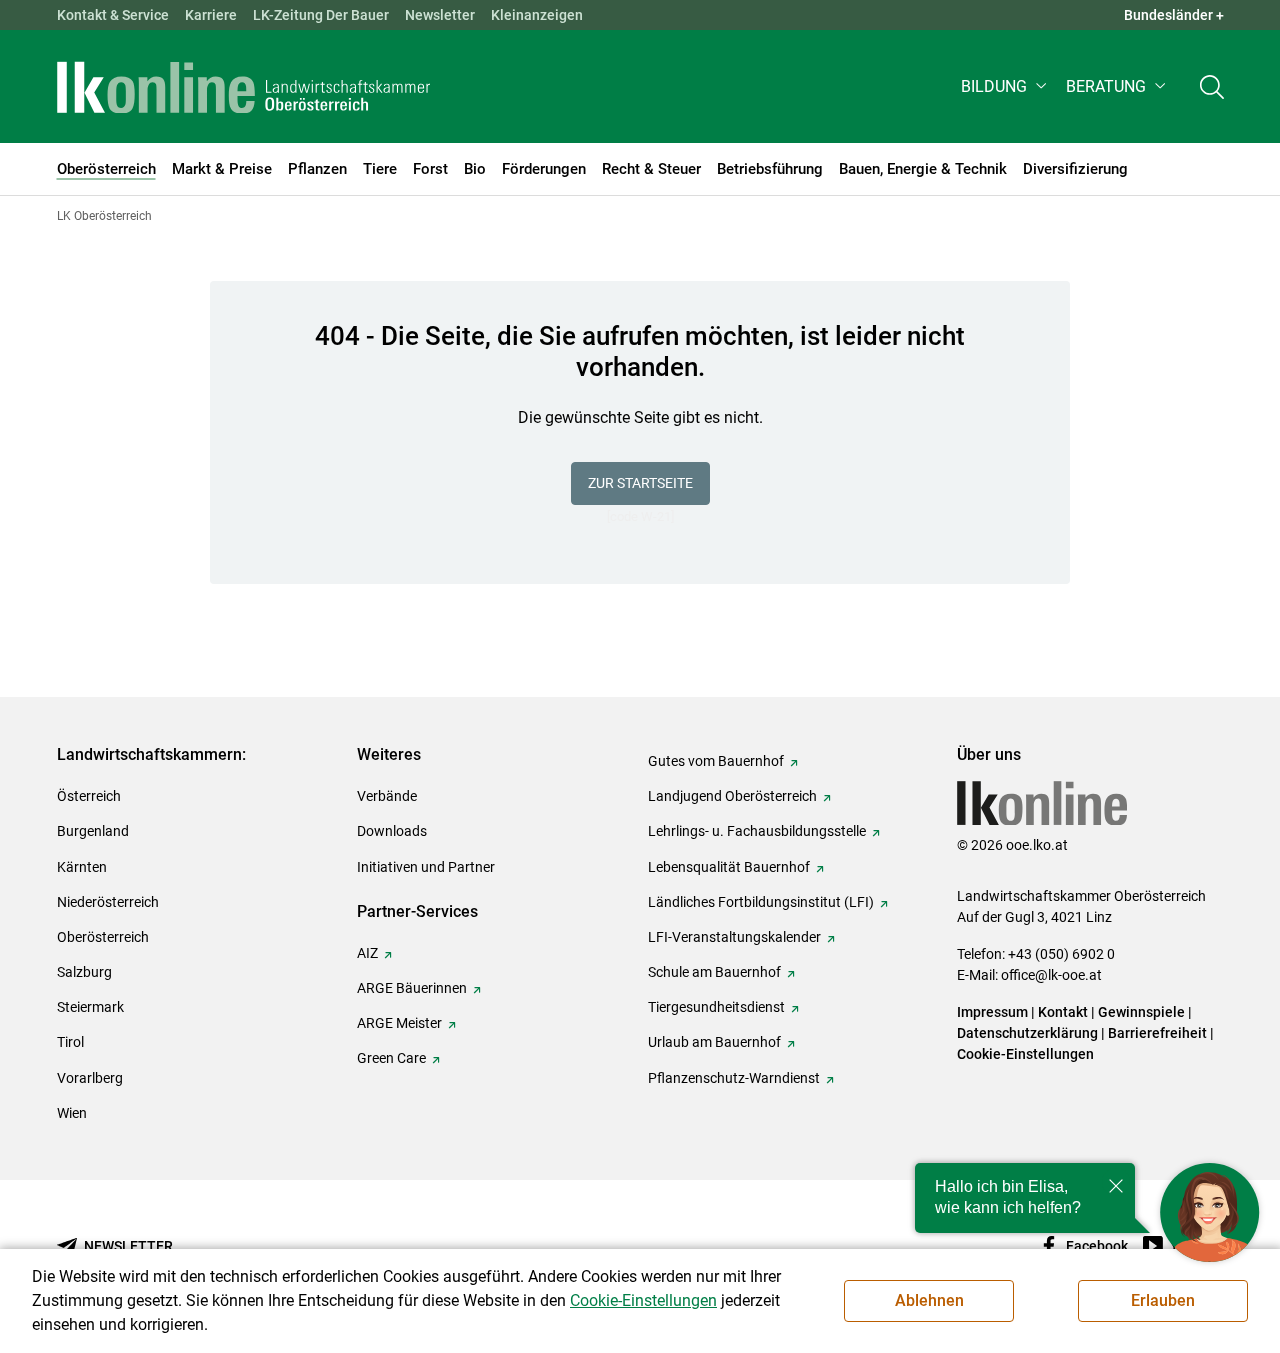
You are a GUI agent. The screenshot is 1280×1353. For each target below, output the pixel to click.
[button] (1005, 86)
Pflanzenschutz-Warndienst (734, 1078)
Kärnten (82, 867)
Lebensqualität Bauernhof (729, 867)
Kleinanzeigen (537, 15)
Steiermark (90, 1007)
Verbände (387, 796)
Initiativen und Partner (426, 867)
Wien (72, 1113)
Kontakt (1063, 1012)
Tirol (70, 1042)
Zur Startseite (640, 483)
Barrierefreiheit (1157, 1033)
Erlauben (1163, 1300)
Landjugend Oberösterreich (732, 796)
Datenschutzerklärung (1027, 1033)
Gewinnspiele (1141, 1012)
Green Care (391, 1058)
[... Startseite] (244, 87)
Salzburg (84, 972)
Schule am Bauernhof (714, 972)
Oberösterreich (103, 937)
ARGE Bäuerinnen (412, 988)
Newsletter (440, 15)
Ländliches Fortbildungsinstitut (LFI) (761, 902)
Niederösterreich (108, 902)
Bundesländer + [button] (1174, 15)
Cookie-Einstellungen (1025, 1054)
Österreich (89, 796)
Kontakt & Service (113, 15)
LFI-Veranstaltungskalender (734, 937)
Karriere (211, 15)
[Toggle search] (1212, 86)
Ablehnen (929, 1300)
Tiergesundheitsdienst (716, 1007)
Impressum (992, 1012)
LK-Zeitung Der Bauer (321, 15)
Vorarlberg (90, 1078)
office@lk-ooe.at (1051, 975)
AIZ (367, 953)
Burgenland (93, 831)
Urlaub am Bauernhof (714, 1042)
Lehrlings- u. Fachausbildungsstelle (757, 831)
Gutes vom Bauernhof (716, 761)
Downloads (392, 831)
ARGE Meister (399, 1023)
